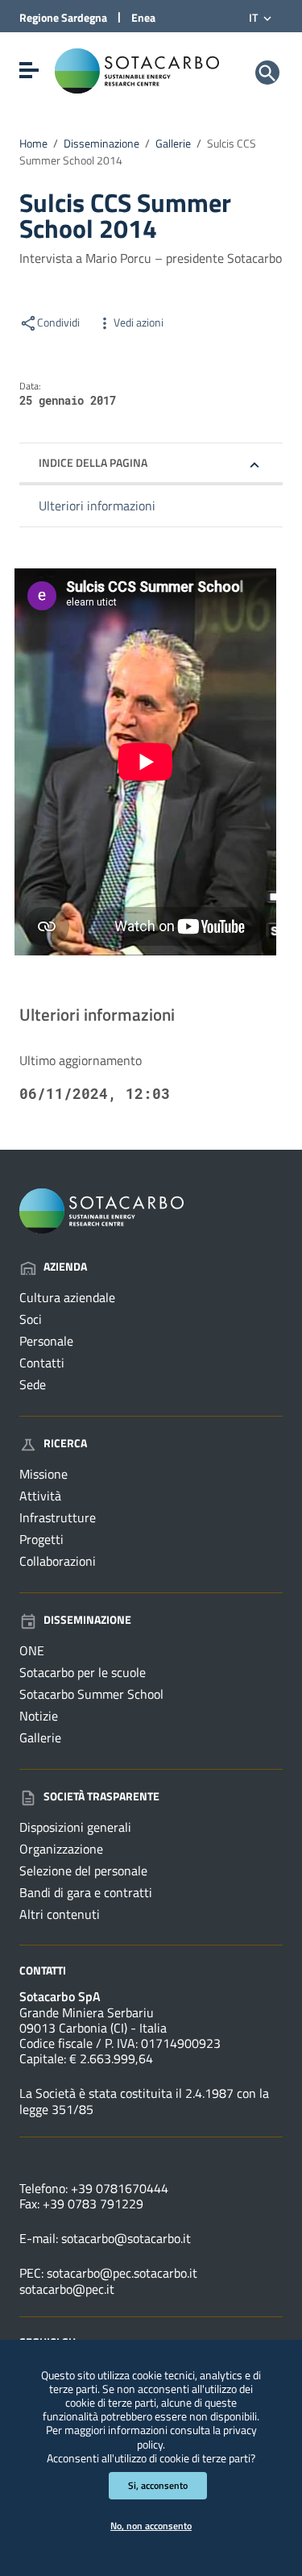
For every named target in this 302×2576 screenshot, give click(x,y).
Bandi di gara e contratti (86, 1892)
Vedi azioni (139, 323)
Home (33, 144)
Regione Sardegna (63, 17)
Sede (33, 1384)
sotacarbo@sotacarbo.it (126, 2238)
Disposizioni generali (75, 1827)
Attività (40, 1496)
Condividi (58, 323)
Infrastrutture (58, 1517)
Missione (43, 1474)
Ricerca (65, 1443)
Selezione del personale (83, 1871)
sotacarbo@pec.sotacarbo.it (122, 2273)
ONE (32, 1650)
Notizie (39, 1716)
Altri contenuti (60, 1914)
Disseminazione (101, 144)
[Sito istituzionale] (137, 69)
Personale (46, 1341)
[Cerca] (267, 73)
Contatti (42, 1363)
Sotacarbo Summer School (91, 1694)
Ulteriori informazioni (97, 506)
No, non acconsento (151, 2526)
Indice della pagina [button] (93, 462)
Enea (143, 17)
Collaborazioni (58, 1561)
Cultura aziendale (67, 1297)
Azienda (65, 1266)
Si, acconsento (158, 2485)
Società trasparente (101, 1796)
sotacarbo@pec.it (67, 2289)
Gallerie (173, 144)
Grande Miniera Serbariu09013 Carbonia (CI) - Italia (93, 2020)
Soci (31, 1319)
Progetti (41, 1539)
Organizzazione (61, 1849)
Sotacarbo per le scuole (83, 1672)
